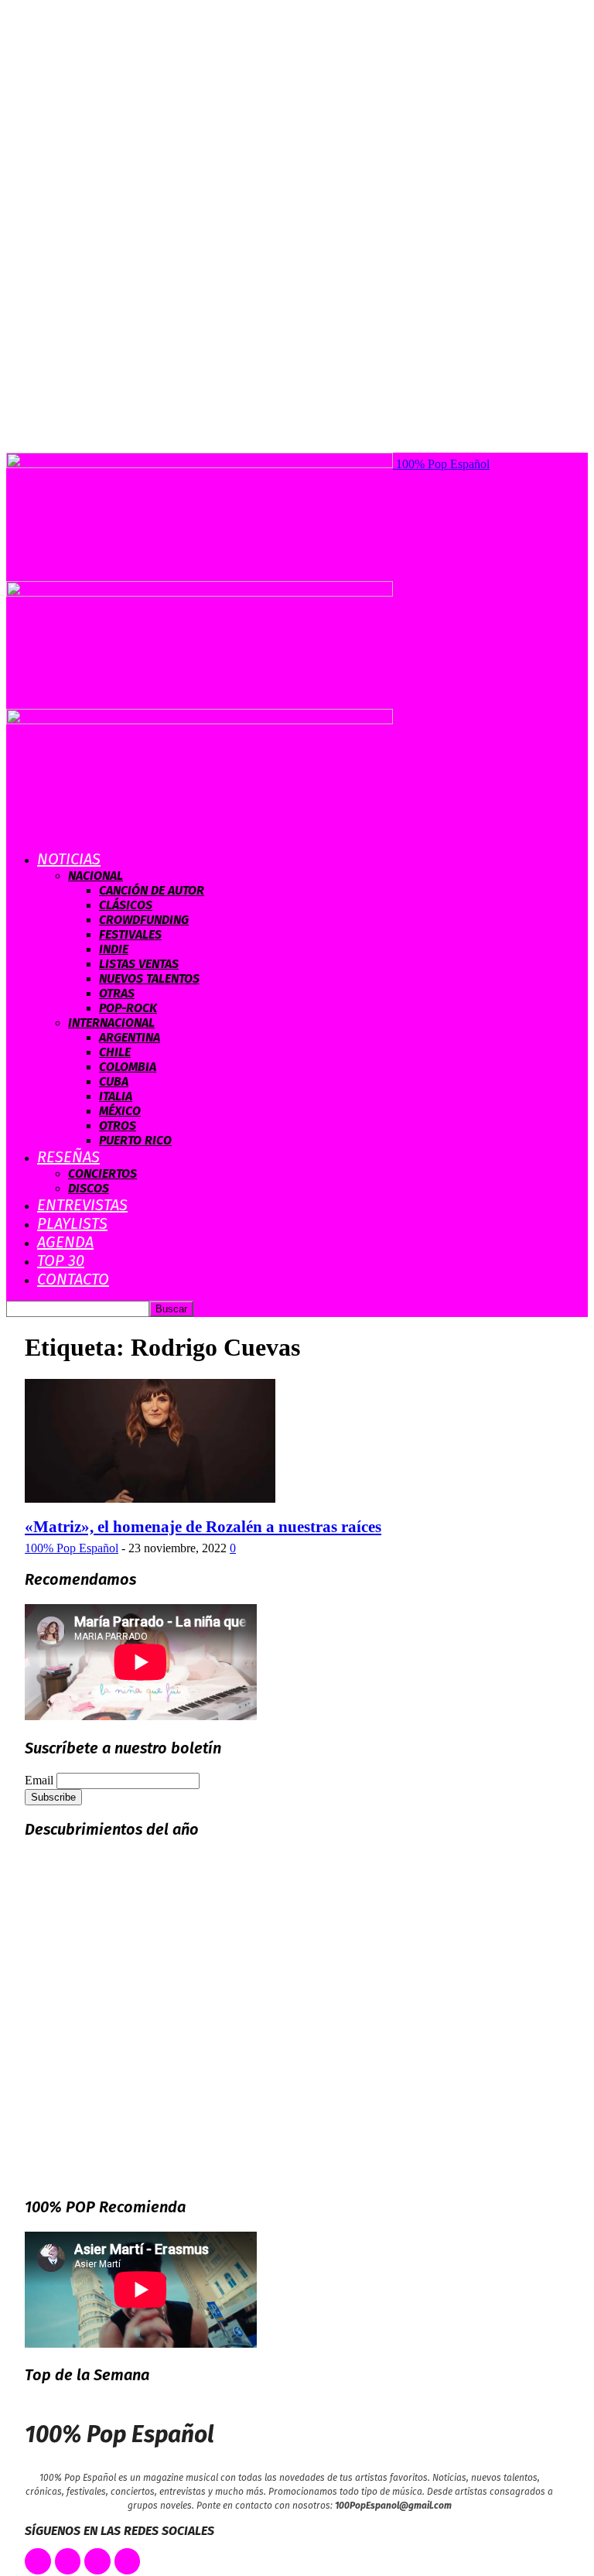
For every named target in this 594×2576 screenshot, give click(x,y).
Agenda (65, 1242)
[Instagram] (97, 2561)
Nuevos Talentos (149, 978)
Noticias (69, 859)
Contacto (73, 1279)
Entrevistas (82, 1205)
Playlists (72, 1223)
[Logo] (200, 592)
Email (39, 1780)
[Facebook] (38, 2561)
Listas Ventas (139, 964)
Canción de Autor (152, 890)
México (120, 1111)
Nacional (96, 876)
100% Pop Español (72, 1548)
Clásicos (126, 905)
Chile (115, 1052)
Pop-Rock (128, 1008)
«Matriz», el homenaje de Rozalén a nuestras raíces (203, 1527)
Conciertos (102, 1173)
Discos (89, 1188)
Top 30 (61, 1261)
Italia (116, 1096)
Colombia (128, 1067)
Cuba (114, 1081)
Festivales (130, 934)
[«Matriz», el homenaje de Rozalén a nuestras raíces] (150, 1498)
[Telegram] (128, 2561)
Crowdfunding (144, 920)
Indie (114, 949)
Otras (117, 993)
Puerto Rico (135, 1140)
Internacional (111, 1023)
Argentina (130, 1037)
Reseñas (68, 1157)
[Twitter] (68, 2561)
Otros (118, 1126)
